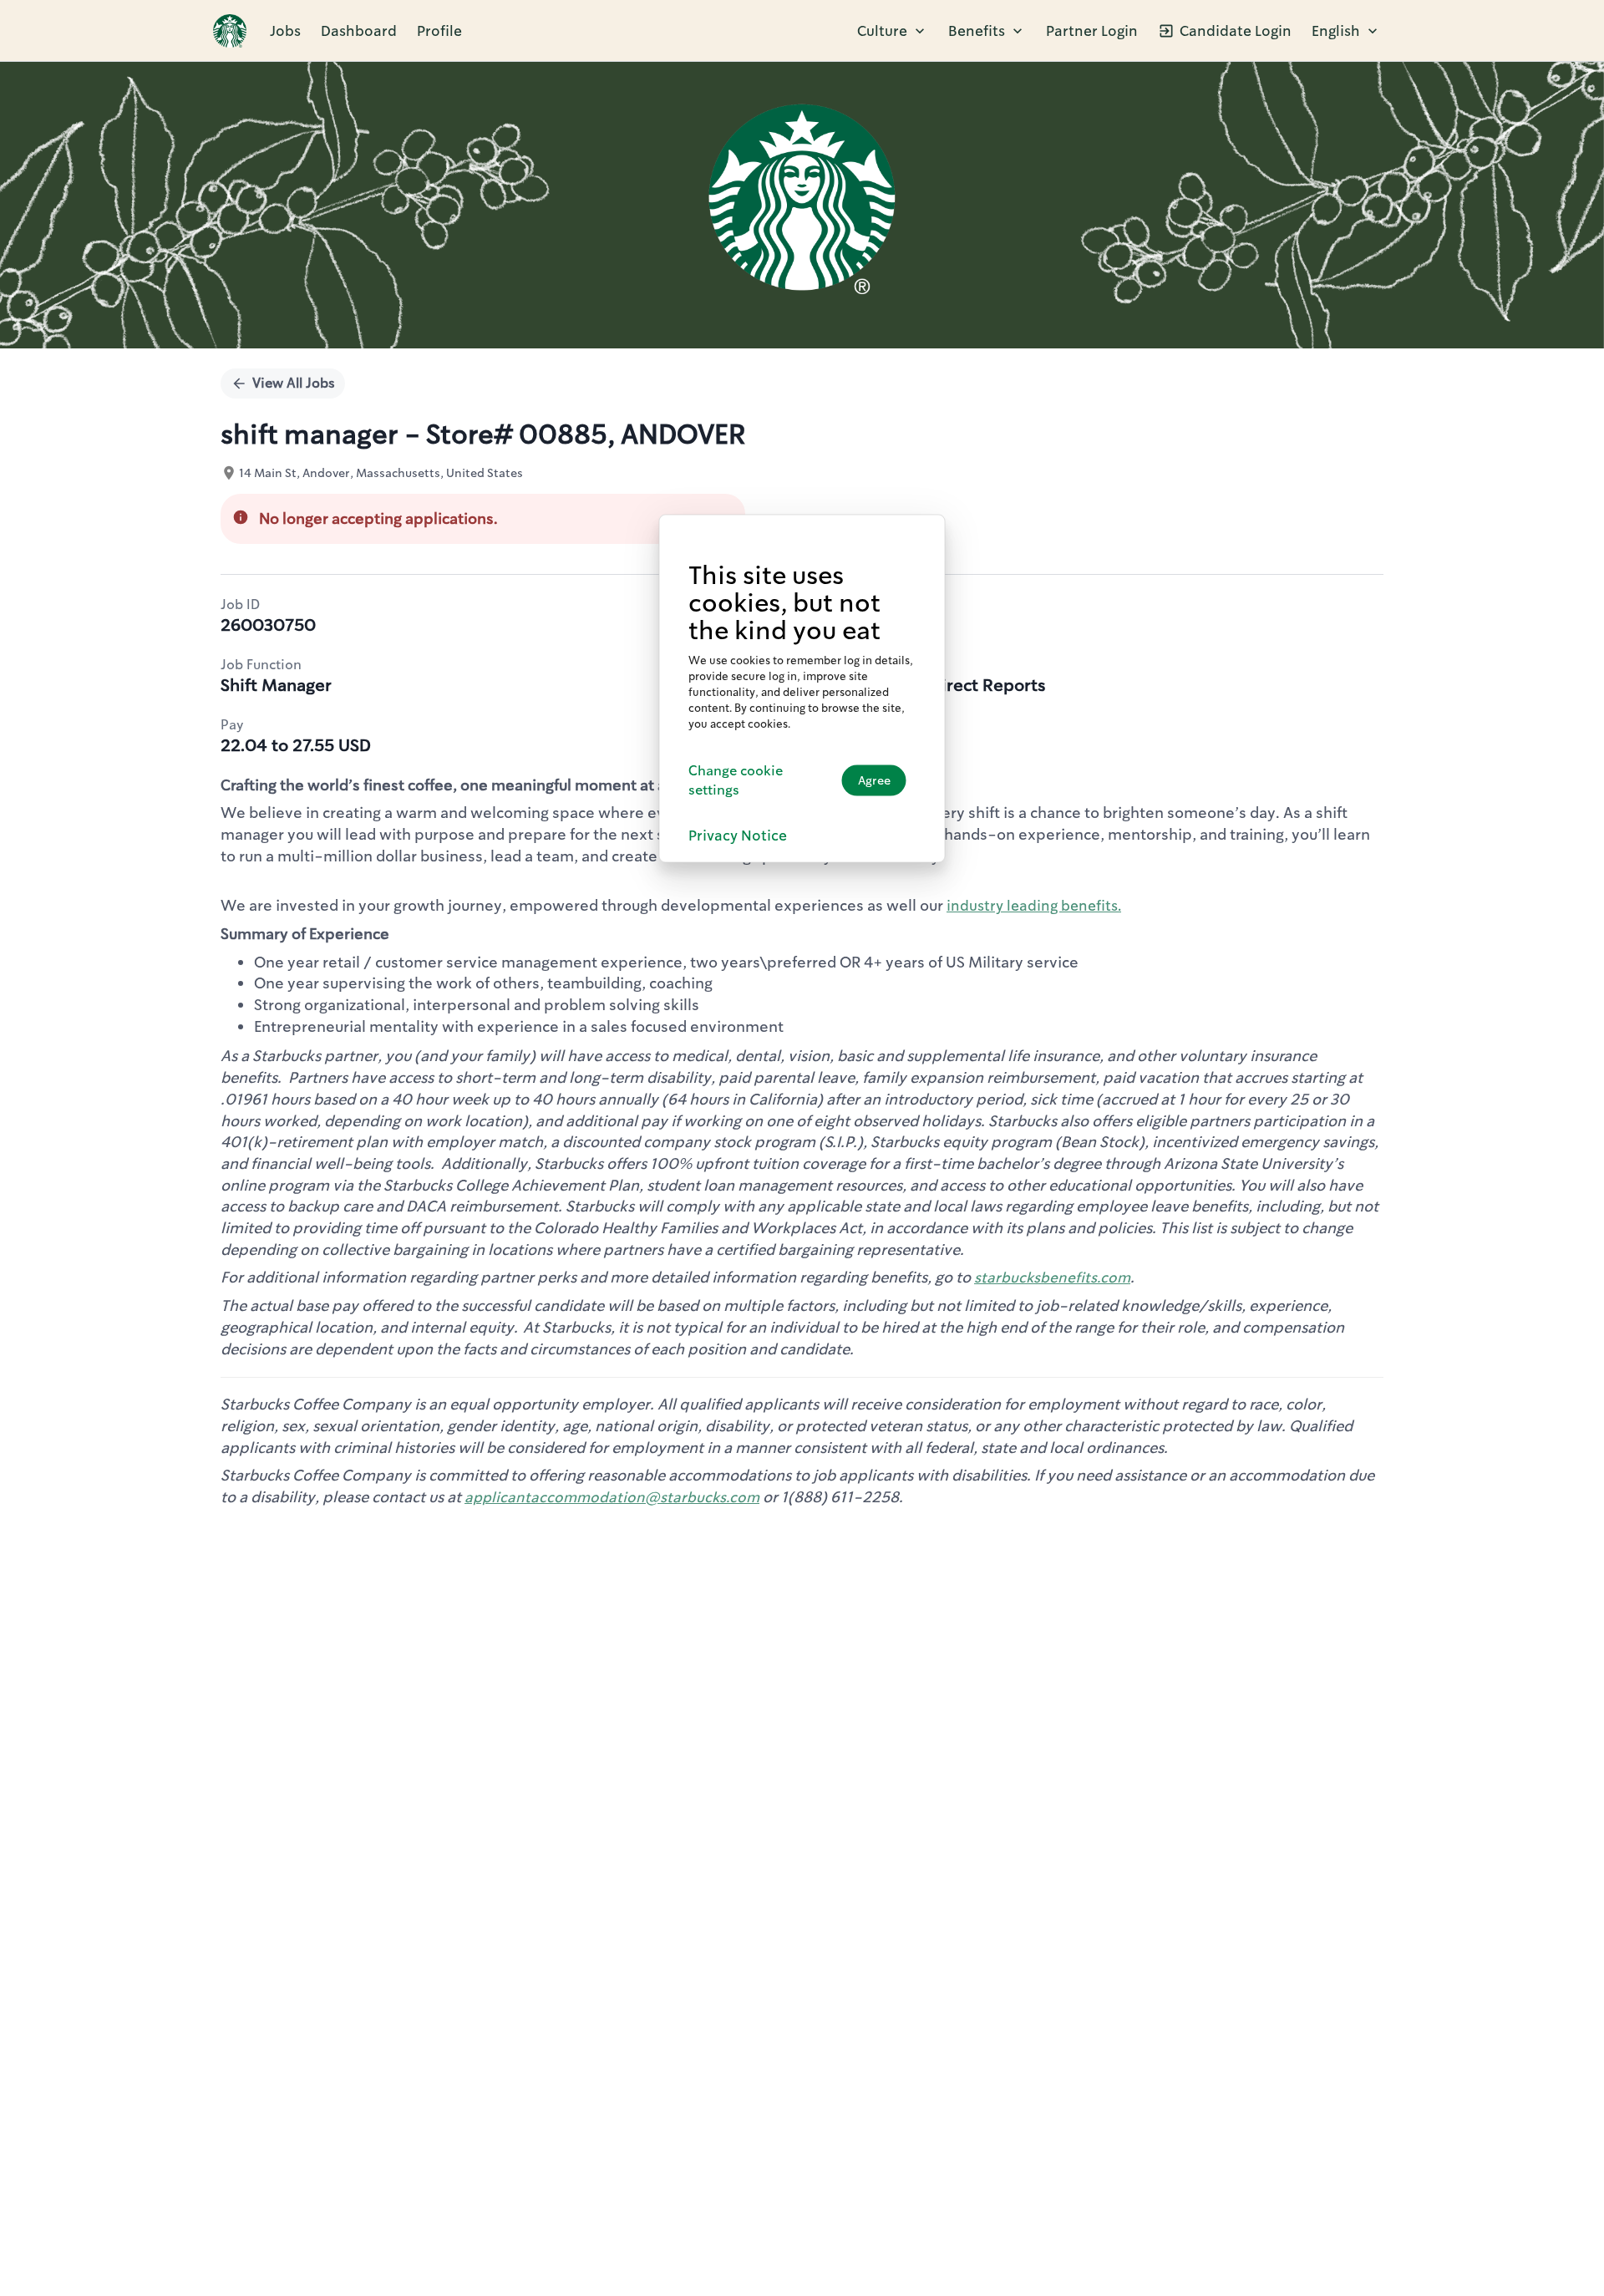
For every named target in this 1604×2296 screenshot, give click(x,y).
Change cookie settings (736, 780)
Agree (874, 780)
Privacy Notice (738, 836)
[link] (230, 31)
